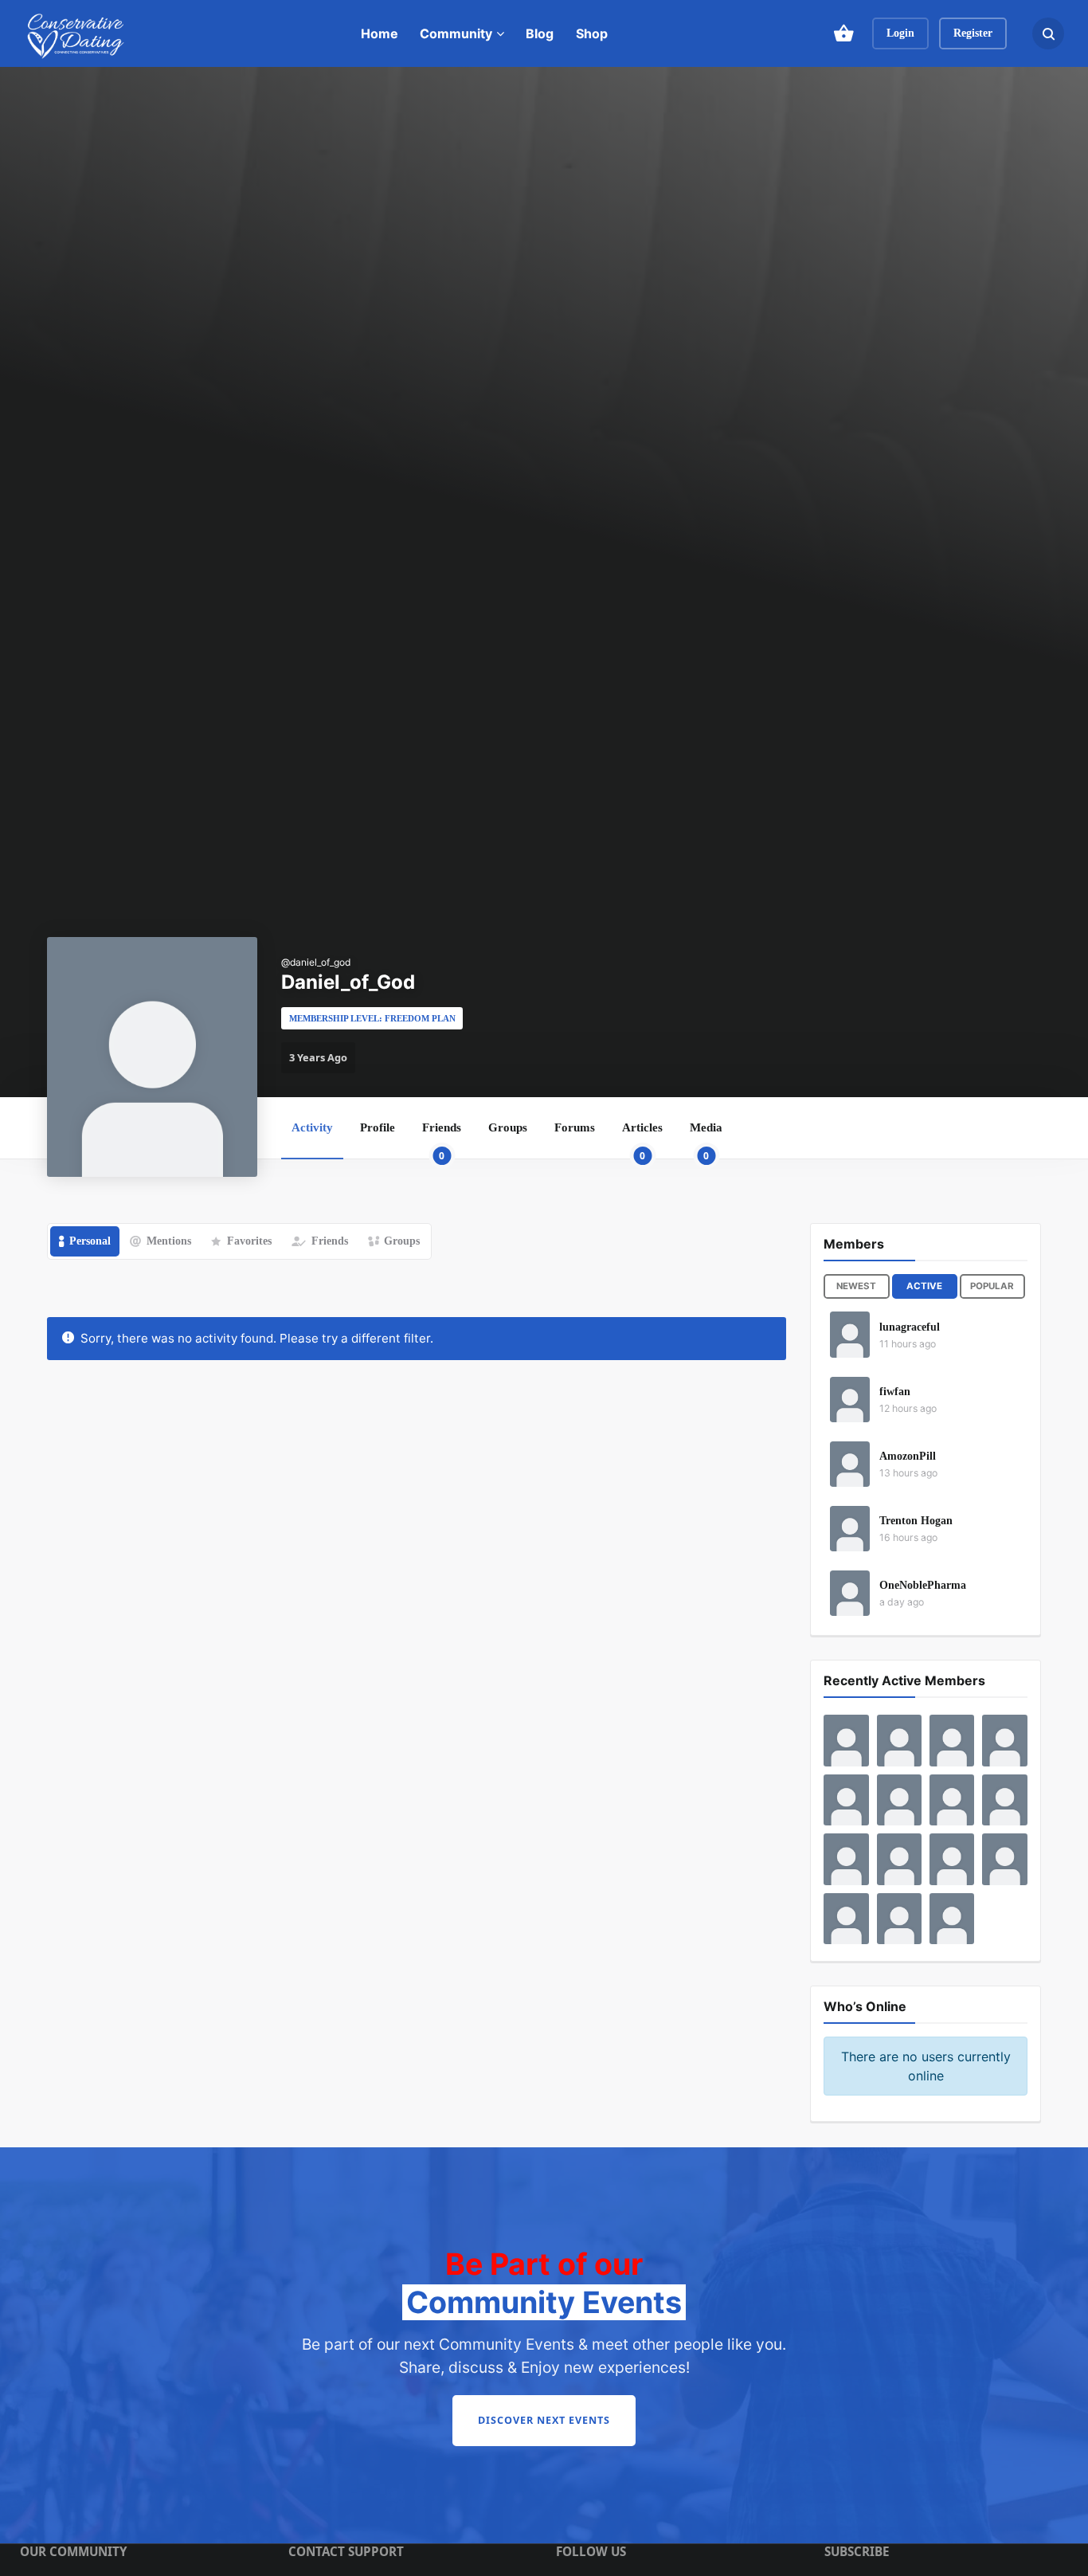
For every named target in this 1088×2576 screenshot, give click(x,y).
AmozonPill (908, 1456)
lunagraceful (910, 1327)
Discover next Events (544, 2420)
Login (900, 33)
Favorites (249, 1241)
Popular (992, 1286)
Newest (856, 1286)
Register (973, 33)
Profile (378, 1127)
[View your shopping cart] (843, 33)
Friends (442, 1139)
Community (456, 33)
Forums (575, 1127)
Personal (90, 1241)
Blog (540, 33)
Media (706, 1139)
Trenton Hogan (916, 1521)
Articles (642, 1139)
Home (380, 33)
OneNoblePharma (923, 1585)
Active (924, 1286)
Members (854, 1244)
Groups (508, 1127)
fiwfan (895, 1392)
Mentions (169, 1241)
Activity (312, 1127)
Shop (592, 33)
